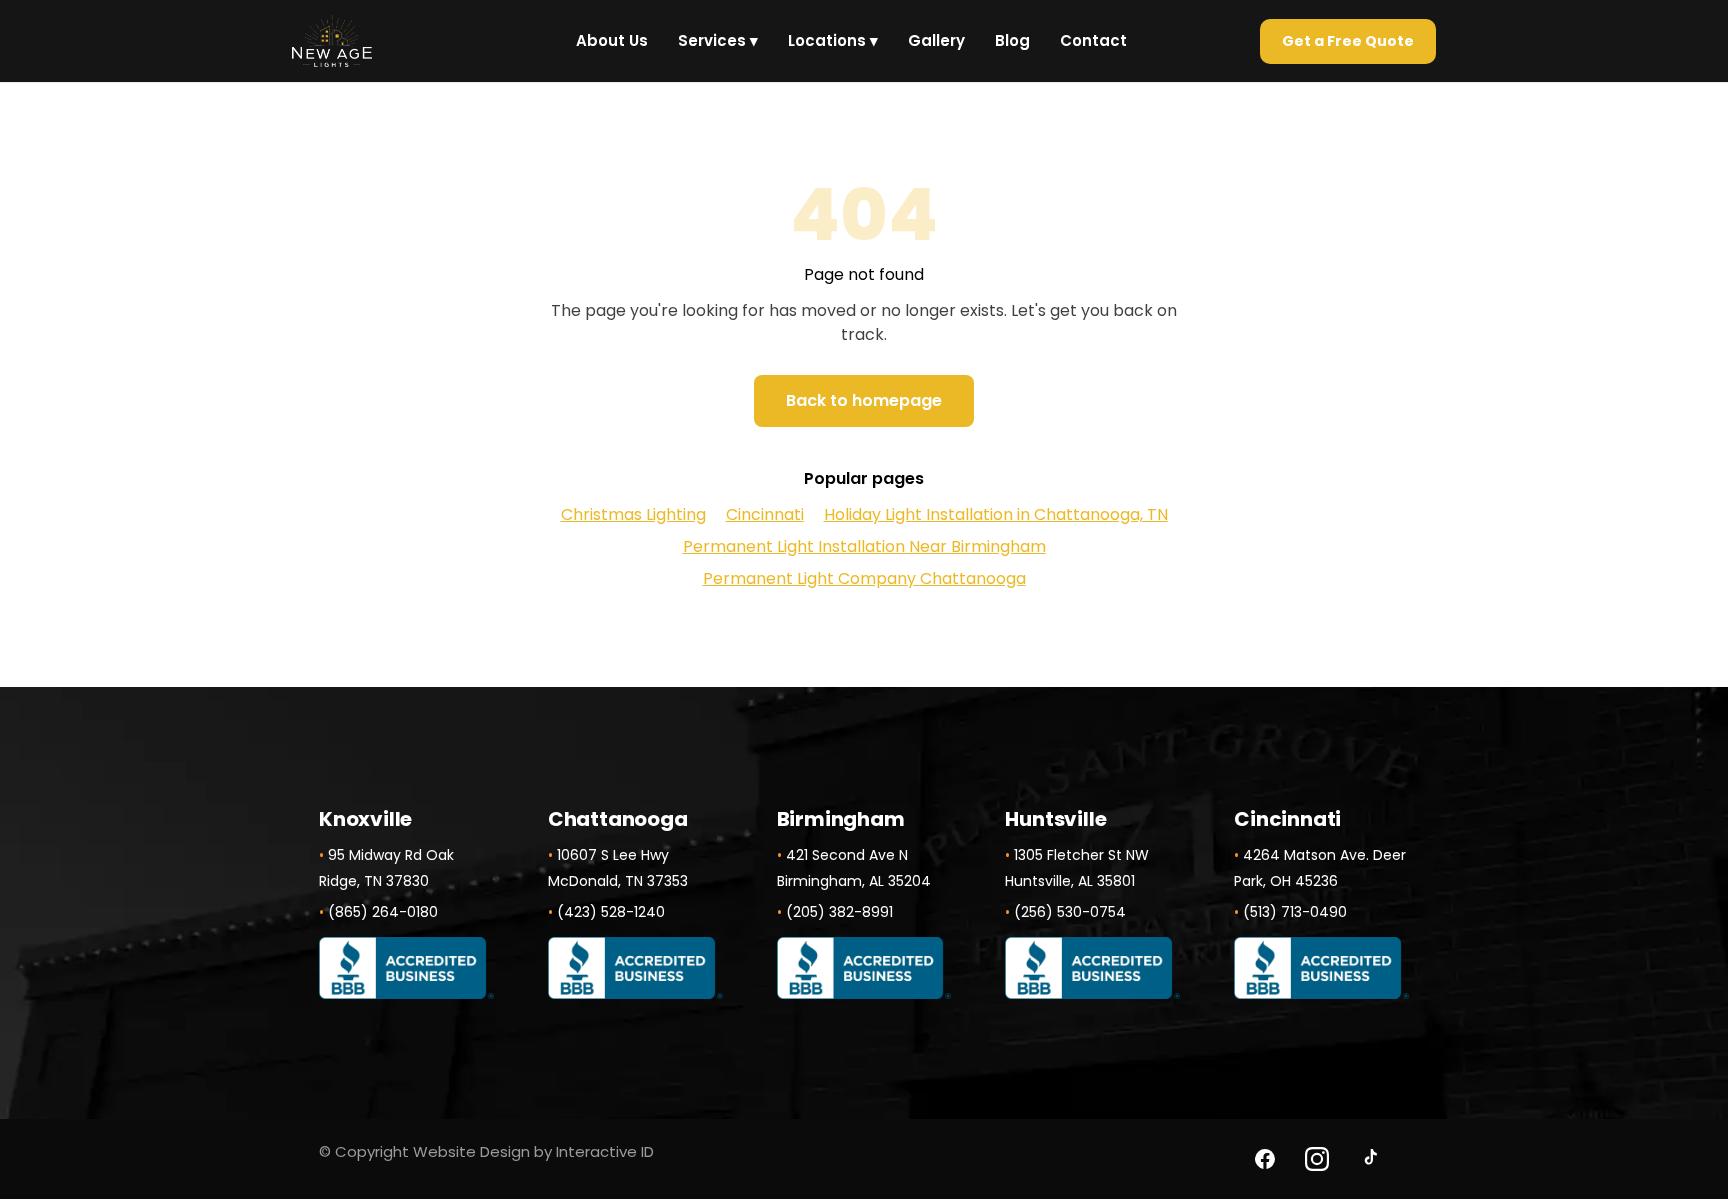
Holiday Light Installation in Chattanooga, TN (996, 514)
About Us (612, 40)
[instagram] (1317, 1159)
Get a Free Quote (1348, 41)
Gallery (936, 40)
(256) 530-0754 (1070, 912)
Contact (1093, 40)
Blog (1012, 40)
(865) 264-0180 (383, 912)
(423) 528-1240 (611, 912)
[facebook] (1265, 1159)
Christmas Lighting (633, 514)
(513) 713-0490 (1295, 912)
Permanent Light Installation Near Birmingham (864, 546)
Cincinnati (765, 514)
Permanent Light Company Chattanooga (864, 578)
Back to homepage (864, 400)
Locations (833, 40)
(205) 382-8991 (839, 912)
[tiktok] (1369, 1159)
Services (718, 40)
